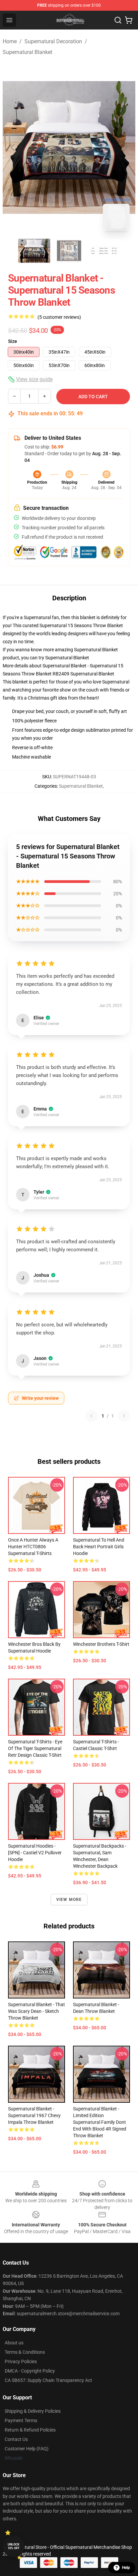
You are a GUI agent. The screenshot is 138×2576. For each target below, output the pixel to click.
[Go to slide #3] (104, 251)
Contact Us (16, 2439)
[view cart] (129, 20)
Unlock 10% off (14, 2546)
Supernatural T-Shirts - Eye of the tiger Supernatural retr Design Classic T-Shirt (35, 1748)
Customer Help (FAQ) (27, 2449)
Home (10, 41)
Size (13, 341)
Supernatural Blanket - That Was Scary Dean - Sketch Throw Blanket (37, 2011)
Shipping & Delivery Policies (33, 2411)
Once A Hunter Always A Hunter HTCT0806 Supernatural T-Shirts (33, 1547)
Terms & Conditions (25, 2352)
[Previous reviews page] (91, 1416)
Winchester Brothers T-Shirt (101, 1644)
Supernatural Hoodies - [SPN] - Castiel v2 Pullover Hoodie (35, 1853)
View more (69, 1900)
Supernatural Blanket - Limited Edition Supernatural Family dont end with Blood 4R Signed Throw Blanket (100, 2122)
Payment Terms (21, 2420)
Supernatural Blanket (27, 52)
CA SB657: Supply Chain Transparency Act (48, 2380)
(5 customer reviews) (59, 317)
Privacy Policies (21, 2361)
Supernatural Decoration (53, 41)
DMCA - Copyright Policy (30, 2371)
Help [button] (126, 2568)
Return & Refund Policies (30, 2430)
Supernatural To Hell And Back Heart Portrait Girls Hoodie (99, 1547)
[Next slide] (125, 147)
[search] (118, 20)
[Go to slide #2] (69, 251)
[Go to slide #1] (34, 251)
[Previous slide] (13, 147)
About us (14, 2343)
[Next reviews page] (124, 1416)
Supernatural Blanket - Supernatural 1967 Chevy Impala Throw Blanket (34, 2115)
